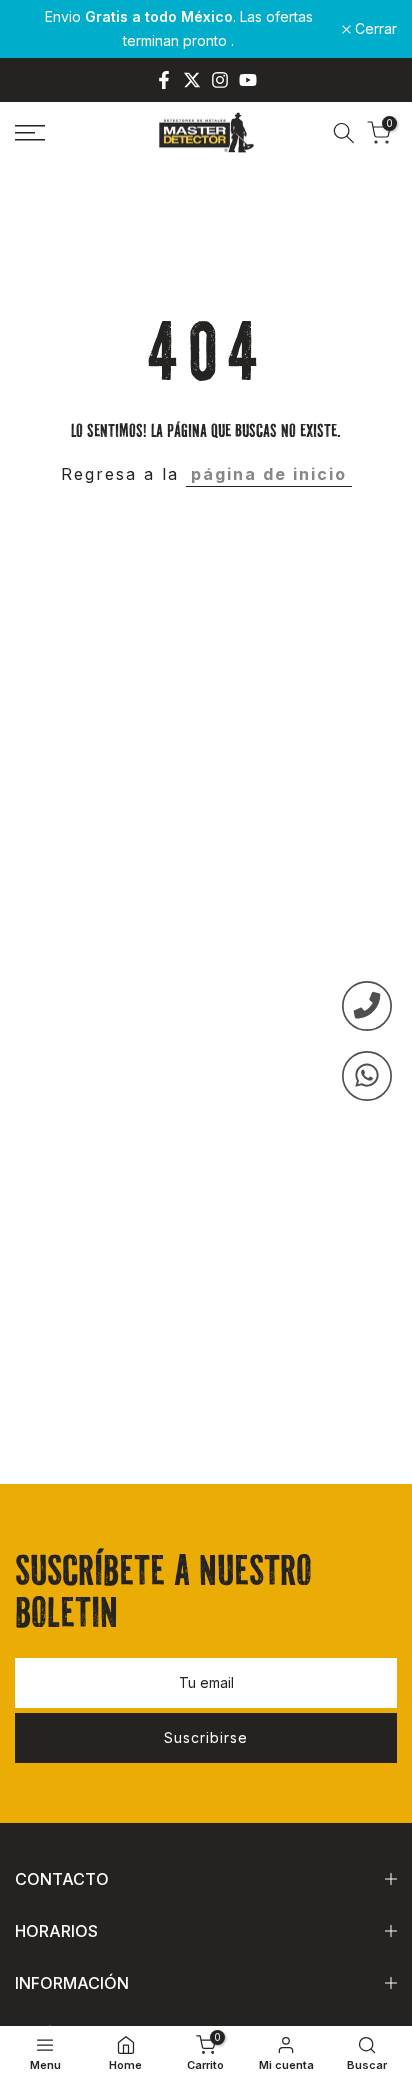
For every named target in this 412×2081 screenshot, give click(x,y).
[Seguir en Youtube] (248, 80)
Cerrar (374, 29)
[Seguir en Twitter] (192, 80)
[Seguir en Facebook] (164, 80)
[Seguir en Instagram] (220, 80)
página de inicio (269, 474)
